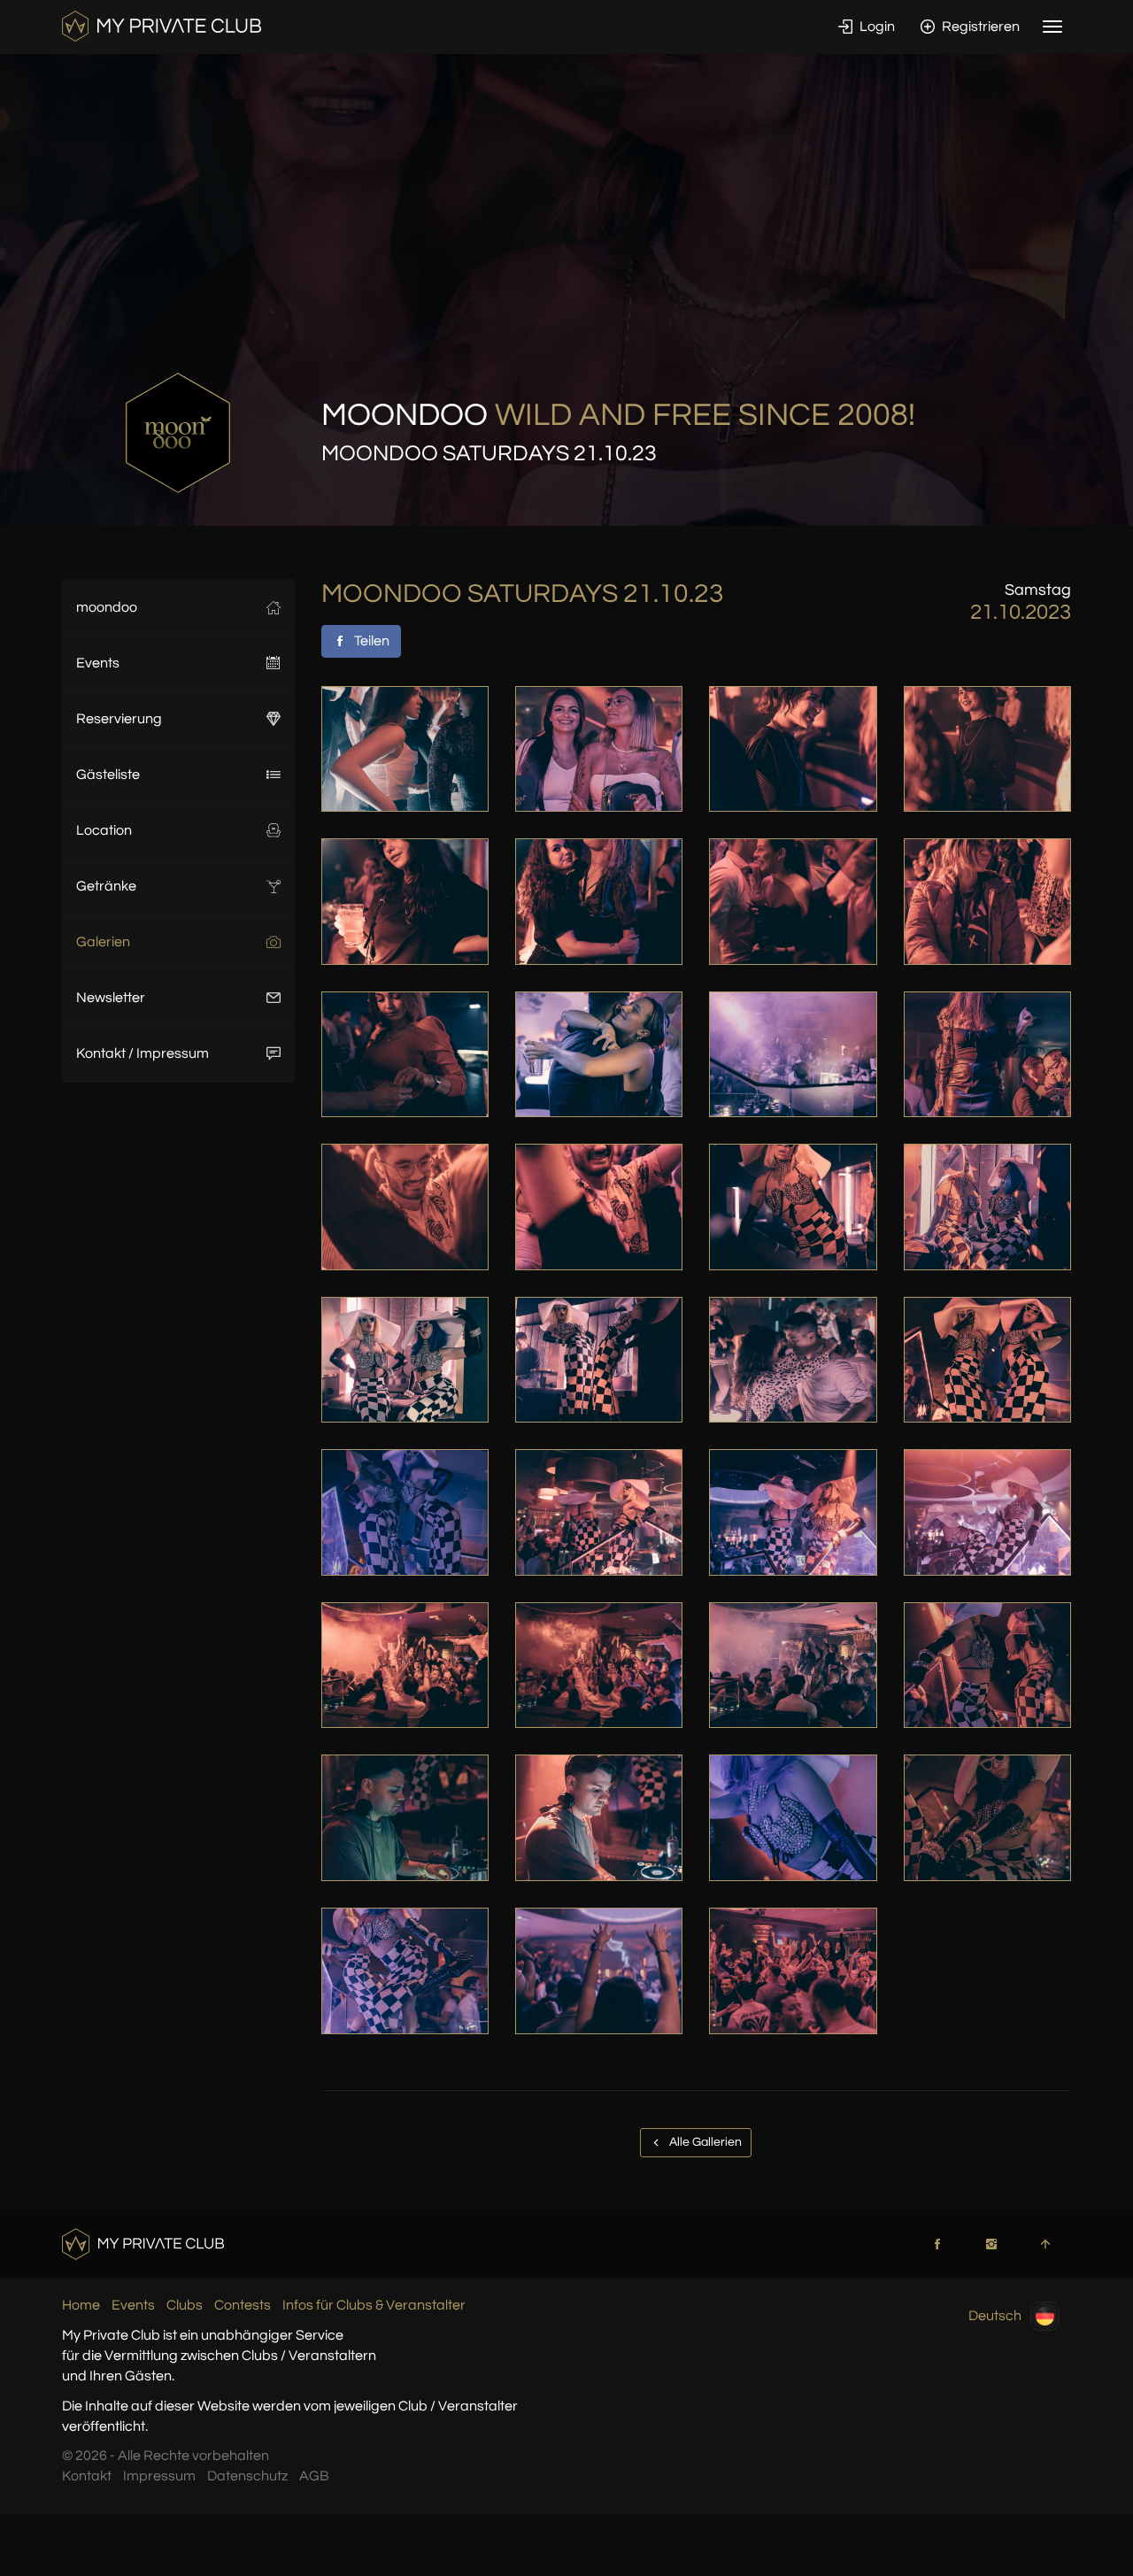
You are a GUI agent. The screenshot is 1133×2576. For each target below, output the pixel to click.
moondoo (107, 607)
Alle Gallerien (704, 2142)
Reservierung (119, 719)
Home (81, 2305)
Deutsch (995, 2316)
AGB (314, 2476)
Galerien (103, 942)
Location (104, 830)
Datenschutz (247, 2476)
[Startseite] (162, 26)
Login (876, 27)
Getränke (106, 886)
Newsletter (111, 998)
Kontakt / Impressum (143, 1053)
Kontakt (87, 2476)
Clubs (185, 2305)
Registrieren (979, 27)
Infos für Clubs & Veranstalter (374, 2305)
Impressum (159, 2476)
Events (98, 663)
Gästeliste (108, 775)
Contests (243, 2305)
